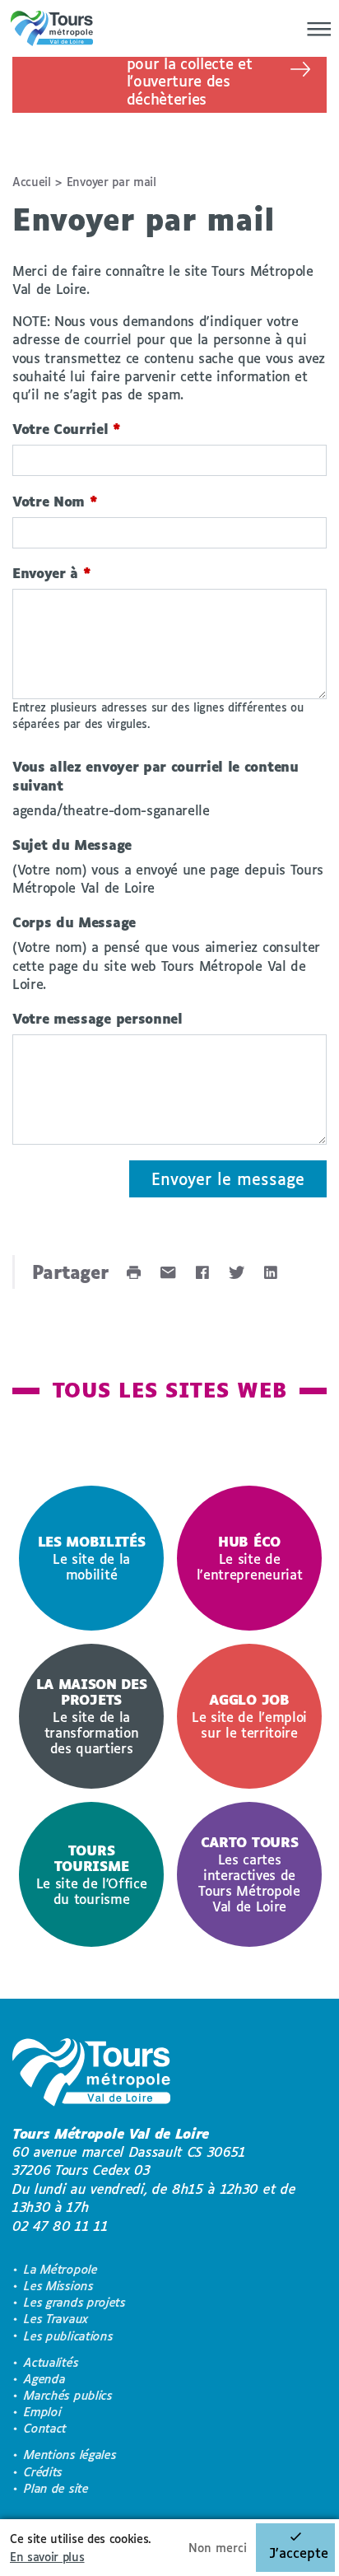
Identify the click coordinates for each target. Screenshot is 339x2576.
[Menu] (314, 29)
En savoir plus (47, 2557)
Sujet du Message (72, 845)
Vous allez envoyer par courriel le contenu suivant (156, 775)
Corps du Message (74, 922)
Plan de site (56, 2488)
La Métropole (60, 2269)
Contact (45, 2428)
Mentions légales (70, 2455)
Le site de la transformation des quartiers (92, 1716)
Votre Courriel (67, 429)
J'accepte (299, 2553)
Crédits (43, 2472)
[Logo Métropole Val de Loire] (91, 2075)
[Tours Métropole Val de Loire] (52, 28)
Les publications (68, 2336)
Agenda (44, 2379)
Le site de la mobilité (92, 1558)
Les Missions (58, 2286)
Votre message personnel (98, 1018)
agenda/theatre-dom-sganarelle (111, 810)
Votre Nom (55, 501)
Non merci (218, 2548)
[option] (91, 1558)
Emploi (42, 2412)
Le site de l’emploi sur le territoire (249, 1716)
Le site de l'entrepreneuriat (250, 1558)
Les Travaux (56, 2319)
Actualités (51, 2362)
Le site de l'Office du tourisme (92, 1874)
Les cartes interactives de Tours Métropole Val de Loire (249, 1874)
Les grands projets (74, 2302)
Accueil (32, 182)
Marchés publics (68, 2395)
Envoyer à (52, 573)
